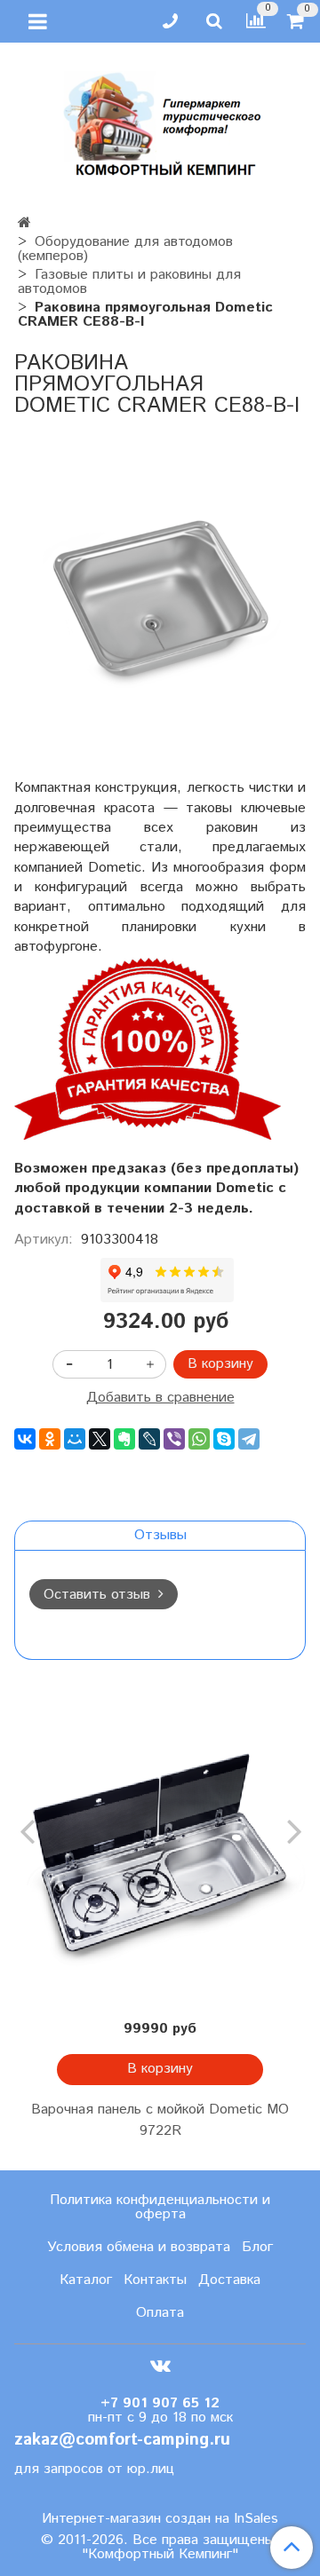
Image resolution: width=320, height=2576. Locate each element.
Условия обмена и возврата (139, 2247)
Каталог (86, 2280)
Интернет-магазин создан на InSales (160, 2519)
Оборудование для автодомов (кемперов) (125, 249)
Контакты (155, 2280)
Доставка (229, 2280)
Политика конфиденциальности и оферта (160, 2207)
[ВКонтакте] (25, 1439)
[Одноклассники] (50, 1439)
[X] (100, 1439)
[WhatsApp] (199, 1439)
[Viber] (174, 1439)
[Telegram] (249, 1439)
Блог (257, 2247)
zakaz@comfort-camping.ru (122, 2440)
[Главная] (24, 223)
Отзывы (160, 1535)
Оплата (160, 2313)
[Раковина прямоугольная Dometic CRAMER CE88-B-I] (160, 597)
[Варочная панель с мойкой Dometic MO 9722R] (160, 1862)
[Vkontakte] (160, 2366)
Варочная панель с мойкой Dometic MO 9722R (160, 2120)
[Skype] (224, 1439)
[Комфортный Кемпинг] (160, 120)
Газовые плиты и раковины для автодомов (129, 282)
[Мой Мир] (75, 1439)
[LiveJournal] (149, 1439)
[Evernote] (124, 1439)
